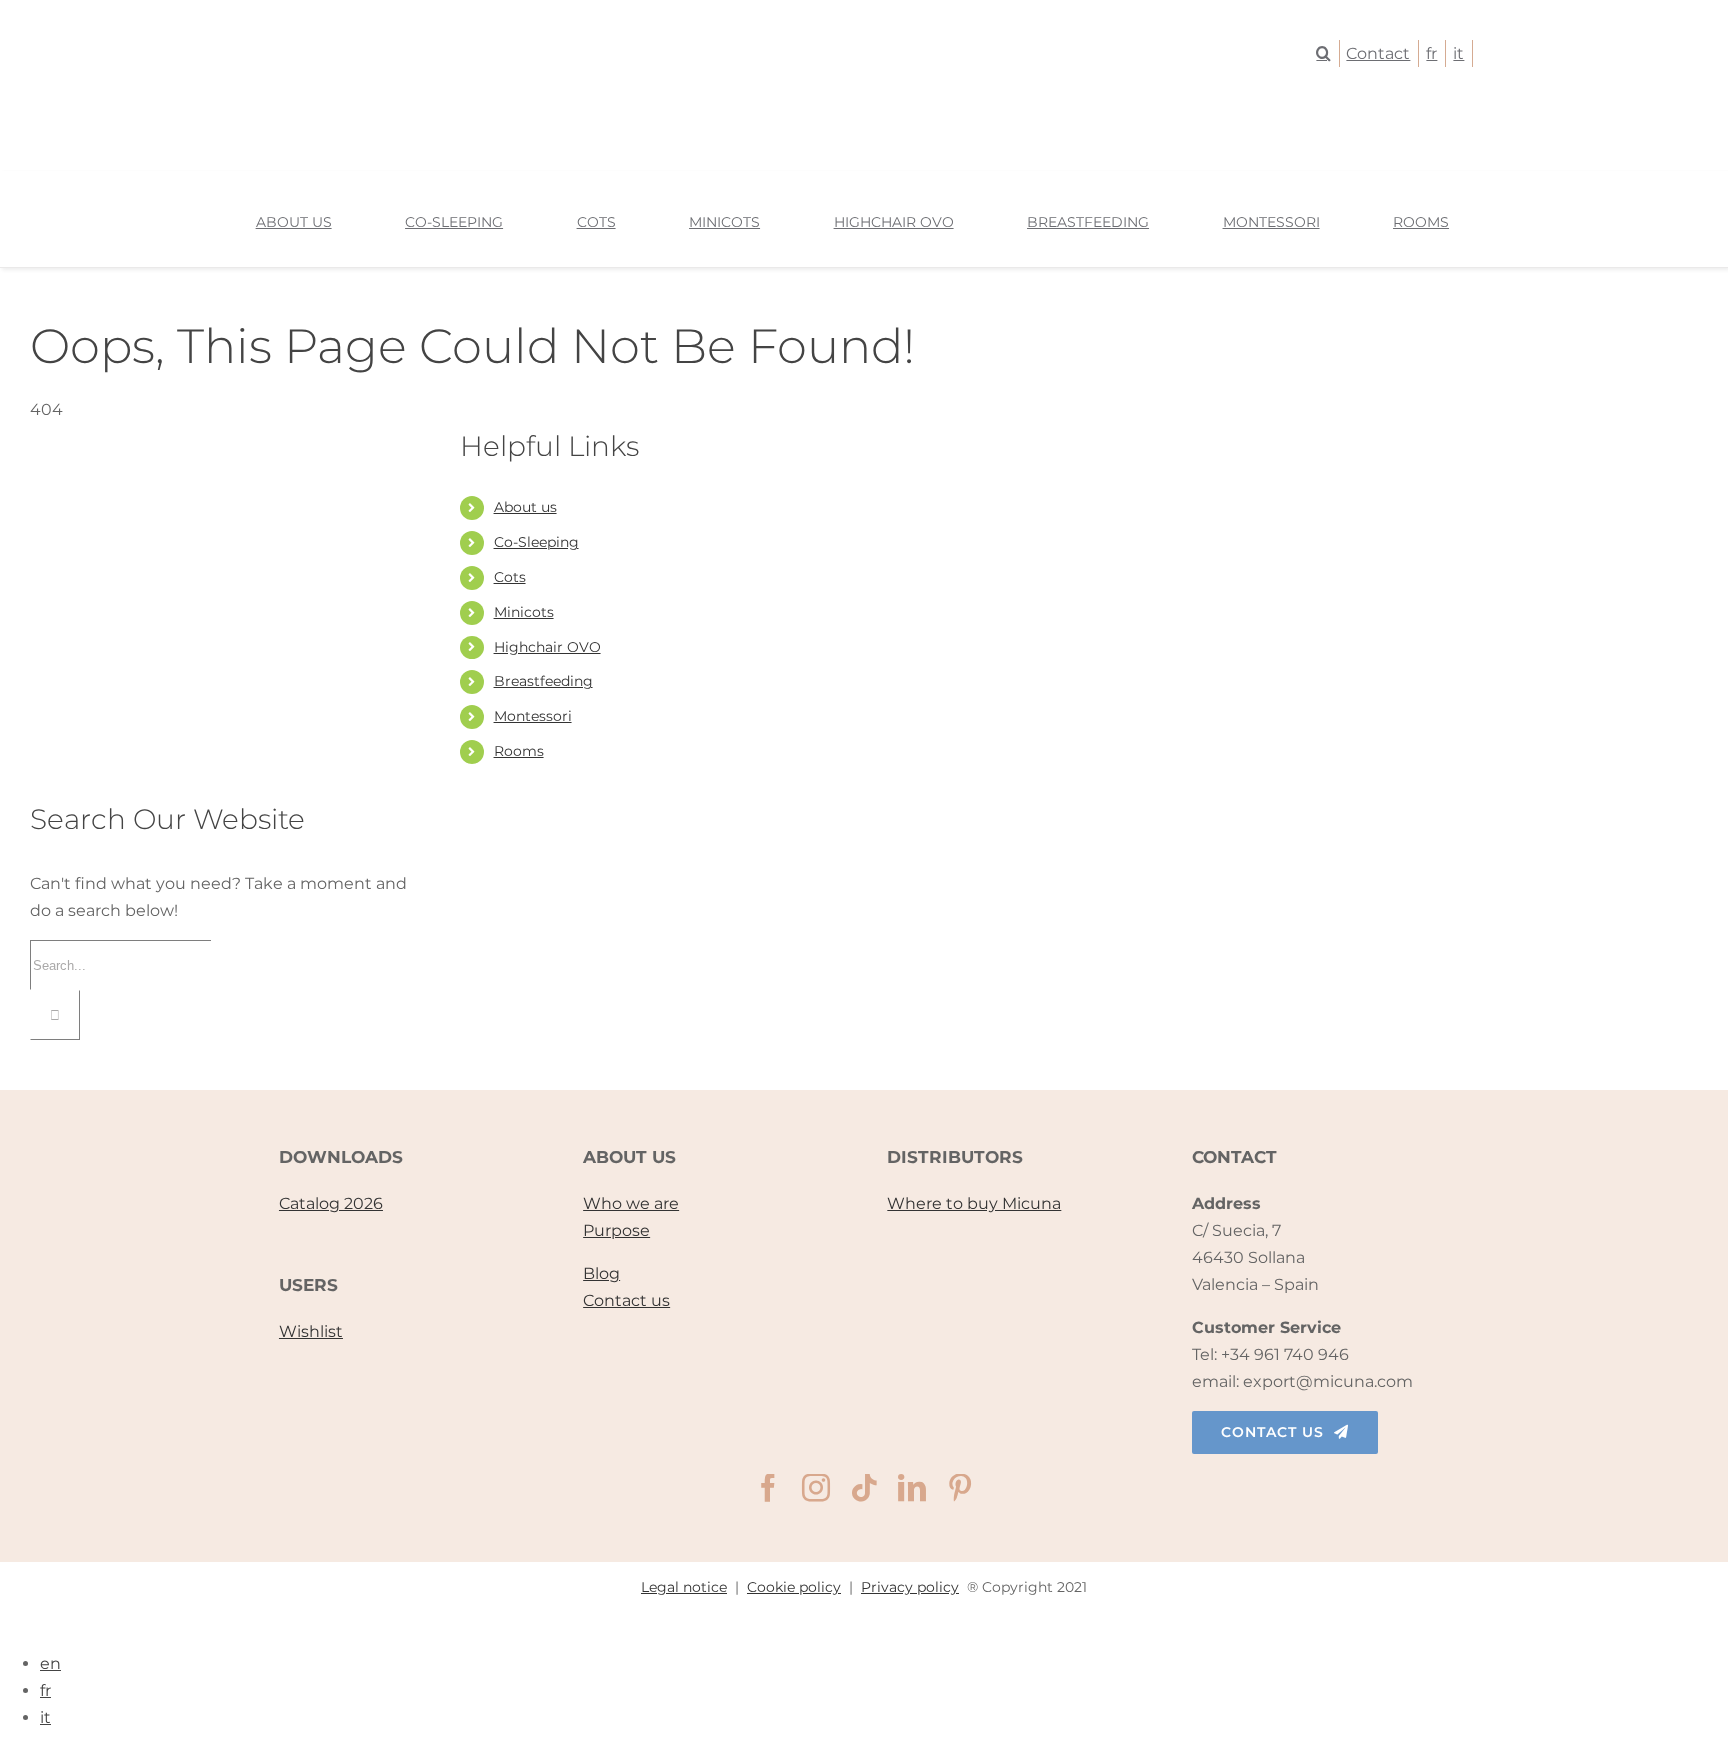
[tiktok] (864, 1488)
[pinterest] (960, 1488)
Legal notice (684, 1587)
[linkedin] (912, 1488)
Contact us (626, 1300)
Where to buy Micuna (974, 1203)
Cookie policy (794, 1587)
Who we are (631, 1203)
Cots (510, 577)
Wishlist (311, 1331)
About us (525, 507)
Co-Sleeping (536, 542)
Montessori (533, 716)
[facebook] (768, 1488)
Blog (601, 1273)
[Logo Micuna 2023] (863, 131)
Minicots (524, 612)
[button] (1327, 53)
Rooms (519, 751)
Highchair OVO (547, 647)
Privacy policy (910, 1587)
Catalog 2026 (331, 1203)
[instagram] (816, 1488)
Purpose (616, 1230)
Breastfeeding (543, 681)
